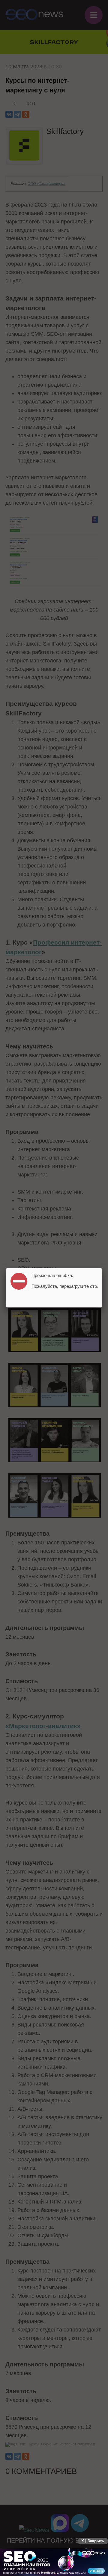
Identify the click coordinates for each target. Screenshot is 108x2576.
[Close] (102, 1268)
